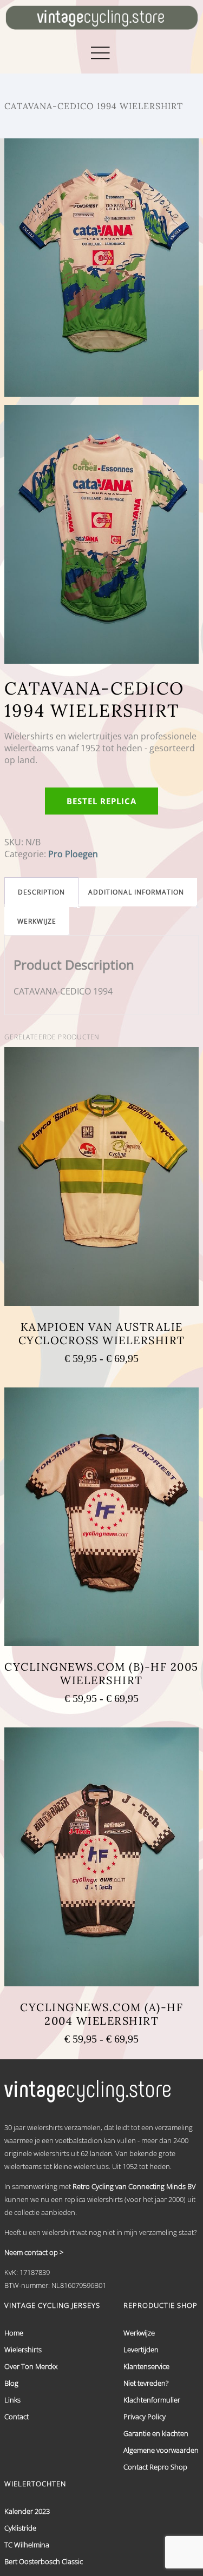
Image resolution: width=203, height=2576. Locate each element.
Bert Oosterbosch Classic (44, 2561)
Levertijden (141, 2350)
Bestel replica (101, 801)
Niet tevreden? (146, 2383)
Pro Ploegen (73, 854)
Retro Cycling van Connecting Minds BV (134, 2186)
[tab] (41, 892)
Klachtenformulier (152, 2400)
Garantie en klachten (156, 2433)
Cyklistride (20, 2528)
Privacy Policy (145, 2417)
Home (14, 2333)
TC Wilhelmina (27, 2545)
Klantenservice (146, 2366)
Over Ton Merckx (31, 2366)
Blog (11, 2383)
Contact (17, 2417)
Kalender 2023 (27, 2511)
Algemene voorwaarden (161, 2450)
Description (41, 892)
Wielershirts (23, 2350)
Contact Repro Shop (155, 2467)
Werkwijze (37, 921)
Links (12, 2400)
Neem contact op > (34, 2252)
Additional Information (136, 892)
